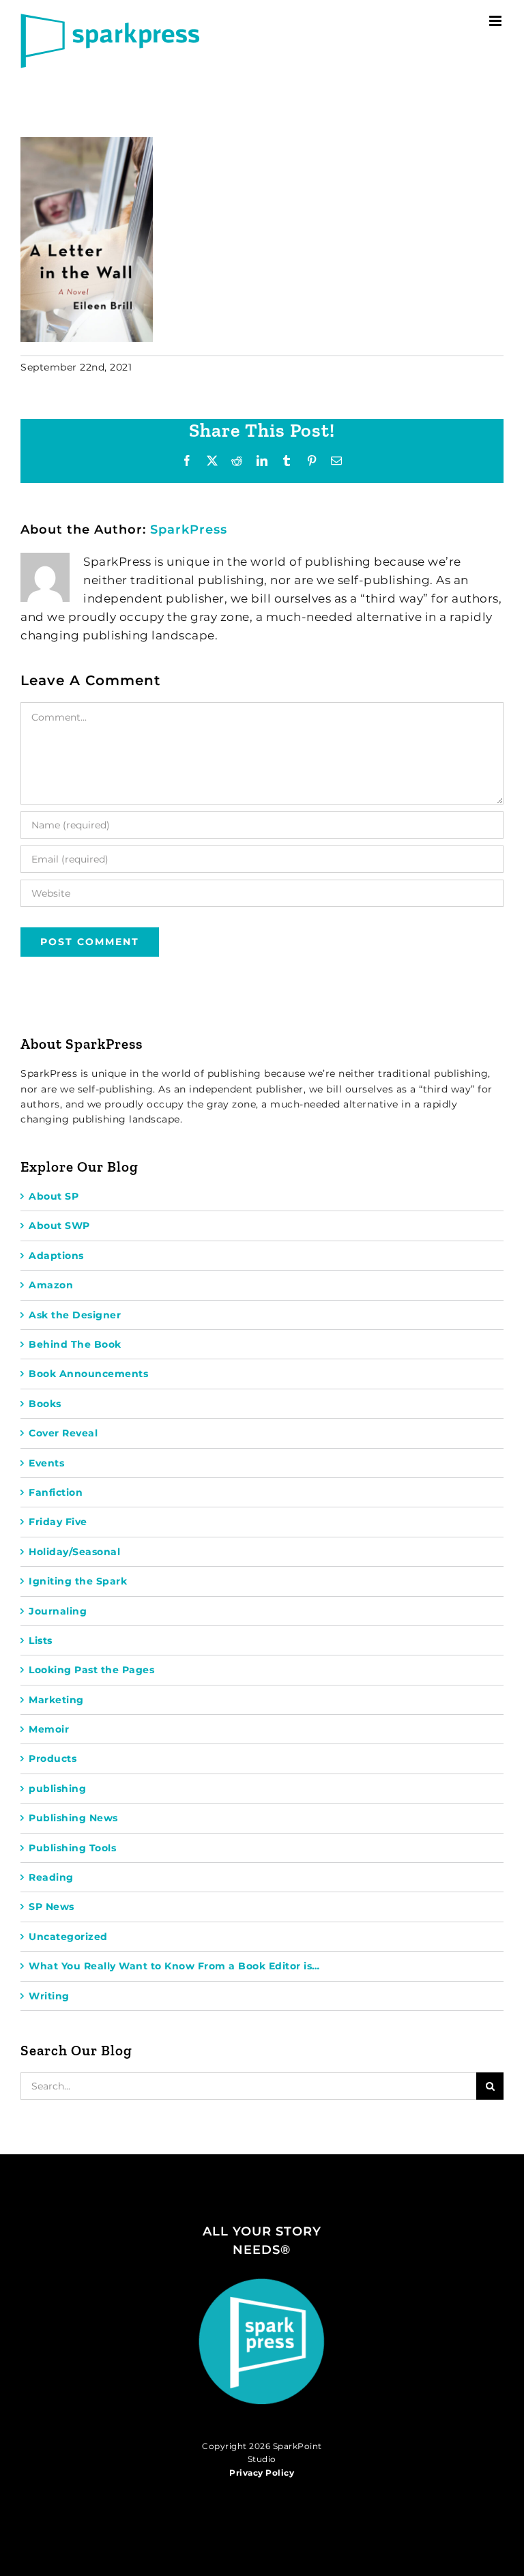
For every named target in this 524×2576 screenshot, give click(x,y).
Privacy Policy (262, 2473)
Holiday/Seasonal (74, 1552)
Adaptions (56, 1256)
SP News (52, 1907)
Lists (41, 1640)
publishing (57, 1789)
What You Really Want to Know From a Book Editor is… (174, 1966)
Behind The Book (75, 1344)
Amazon (51, 1285)
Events (46, 1463)
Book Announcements (88, 1374)
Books (45, 1404)
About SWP (59, 1226)
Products (53, 1759)
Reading (51, 1877)
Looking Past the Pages (91, 1670)
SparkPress (189, 530)
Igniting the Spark (78, 1581)
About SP (54, 1196)
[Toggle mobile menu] (497, 21)
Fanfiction (56, 1492)
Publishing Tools (72, 1848)
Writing (49, 1996)
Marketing (56, 1700)
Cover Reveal (63, 1433)
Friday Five (58, 1522)
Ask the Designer (75, 1315)
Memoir (49, 1729)
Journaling (58, 1611)
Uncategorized (68, 1937)
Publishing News (73, 1818)
